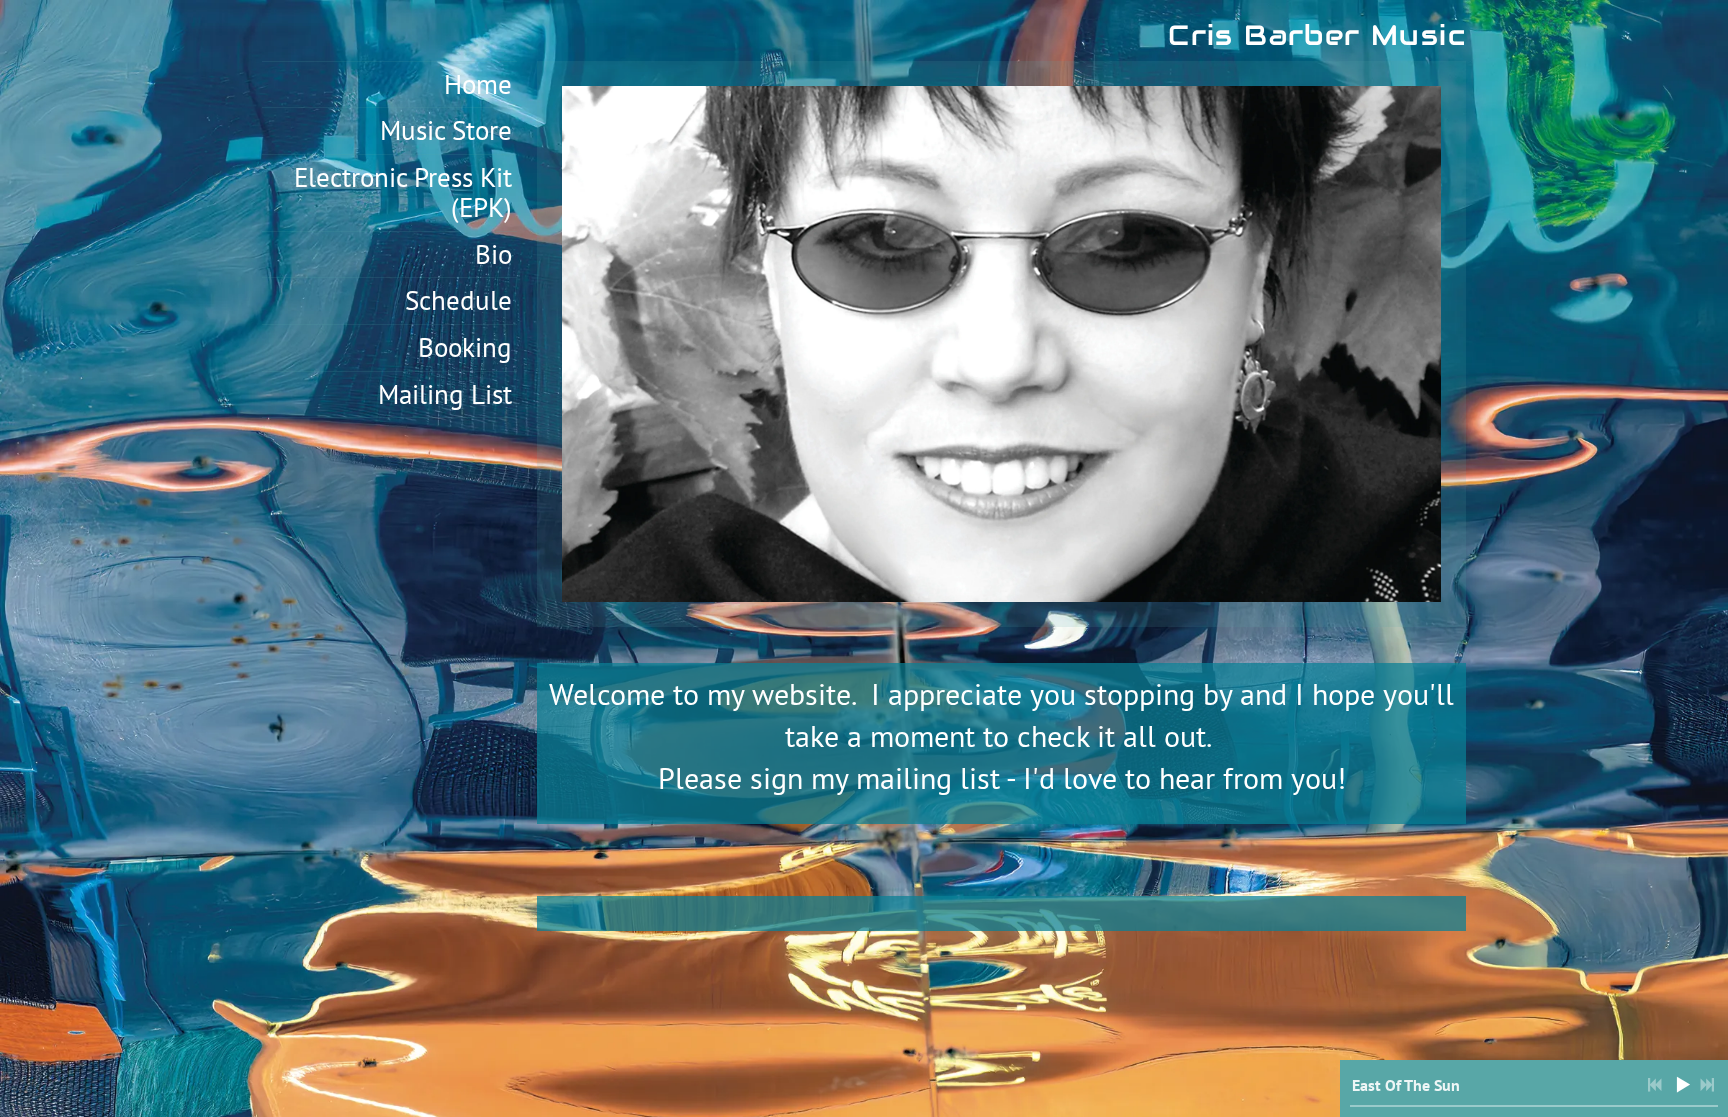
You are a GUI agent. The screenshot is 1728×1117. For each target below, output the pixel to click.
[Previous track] (1655, 1085)
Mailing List (445, 394)
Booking (465, 347)
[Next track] (1707, 1085)
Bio (493, 254)
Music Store (446, 130)
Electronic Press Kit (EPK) (403, 192)
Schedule (458, 300)
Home (478, 84)
